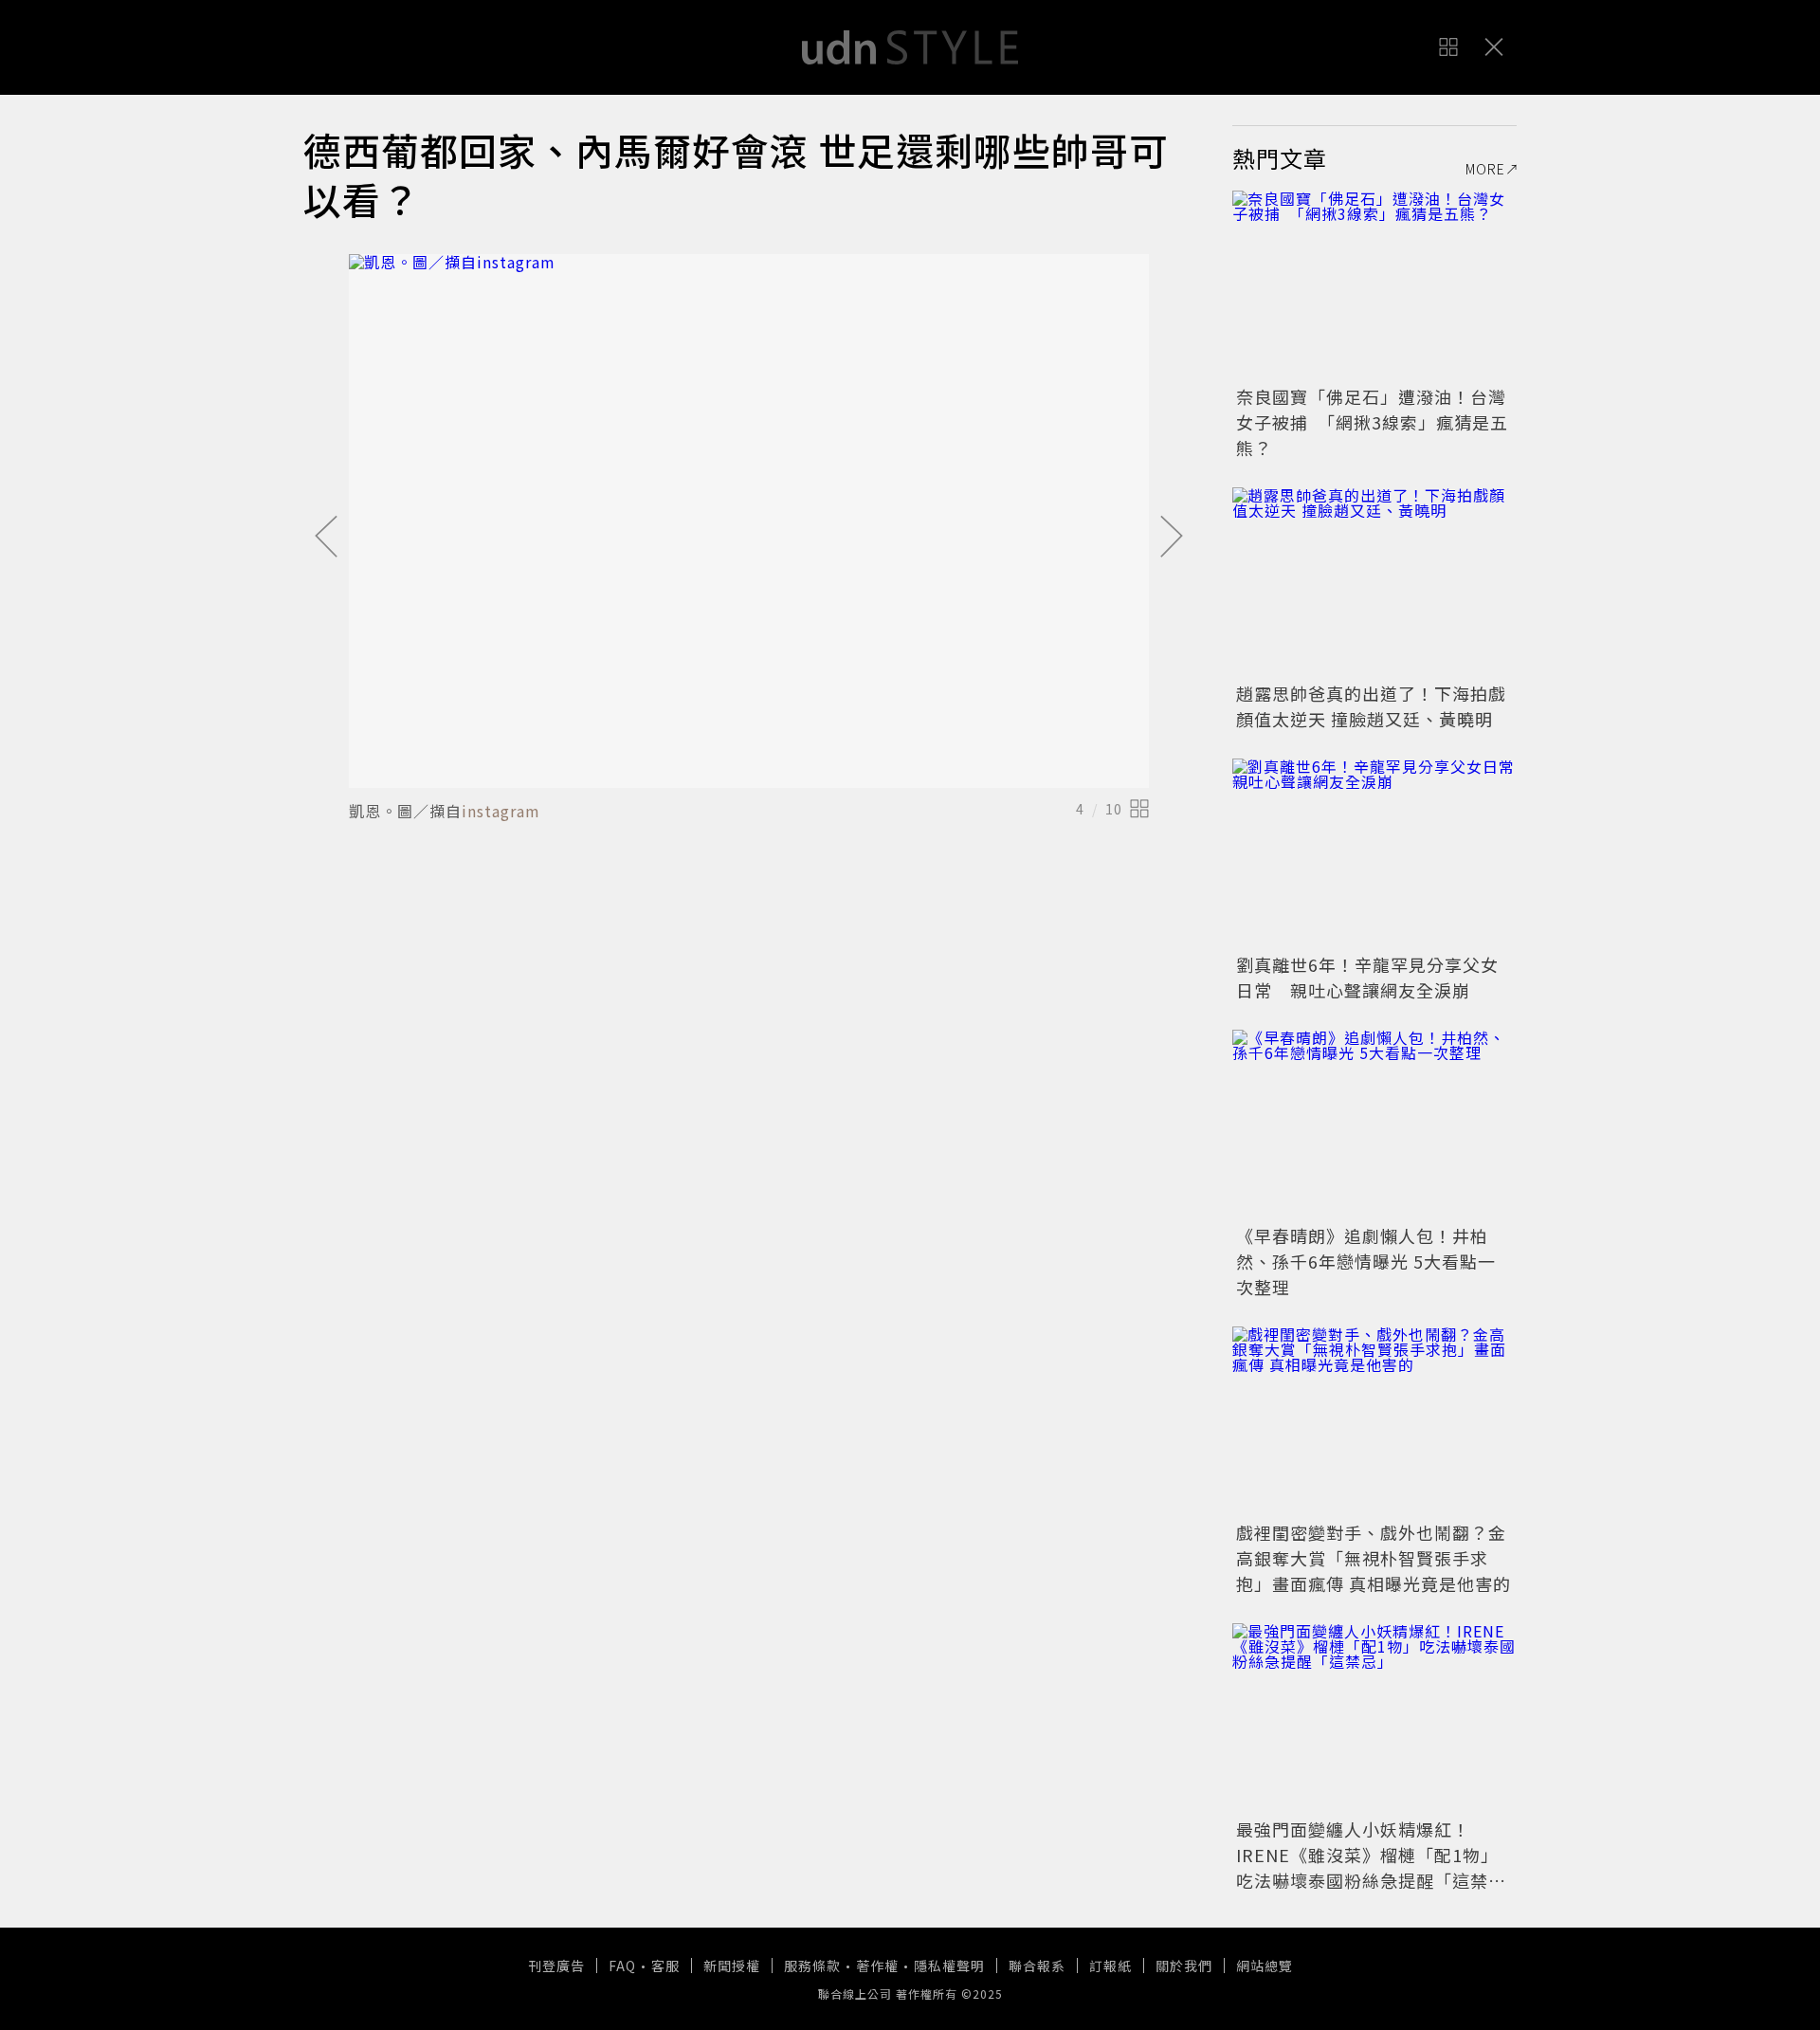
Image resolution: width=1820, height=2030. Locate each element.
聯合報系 (1037, 1966)
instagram (501, 811)
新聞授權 (732, 1966)
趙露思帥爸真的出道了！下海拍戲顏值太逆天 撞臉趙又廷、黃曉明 (1371, 706)
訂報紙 (1110, 1966)
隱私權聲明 (949, 1966)
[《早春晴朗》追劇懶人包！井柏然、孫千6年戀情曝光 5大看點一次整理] (1374, 1125)
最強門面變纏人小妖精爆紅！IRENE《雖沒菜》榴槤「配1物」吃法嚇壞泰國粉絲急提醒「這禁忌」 (1367, 1867)
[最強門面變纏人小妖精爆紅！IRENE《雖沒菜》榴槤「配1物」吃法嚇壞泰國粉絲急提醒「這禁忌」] (1374, 1718)
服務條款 (812, 1966)
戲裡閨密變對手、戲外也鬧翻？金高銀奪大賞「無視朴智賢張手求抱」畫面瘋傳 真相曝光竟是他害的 (1374, 1558)
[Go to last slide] (326, 538)
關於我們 (1184, 1966)
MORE (1485, 169)
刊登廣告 (556, 1966)
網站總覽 (1265, 1966)
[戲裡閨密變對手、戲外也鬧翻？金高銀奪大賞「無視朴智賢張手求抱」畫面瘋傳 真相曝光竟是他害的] (1374, 1421)
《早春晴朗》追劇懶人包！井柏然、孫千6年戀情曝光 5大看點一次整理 (1366, 1261)
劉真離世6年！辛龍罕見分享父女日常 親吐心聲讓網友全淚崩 (1367, 977)
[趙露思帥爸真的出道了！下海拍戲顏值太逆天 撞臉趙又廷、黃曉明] (1374, 582)
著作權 (877, 1966)
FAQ (622, 1966)
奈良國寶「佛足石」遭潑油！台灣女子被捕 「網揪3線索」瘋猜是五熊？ (1372, 422)
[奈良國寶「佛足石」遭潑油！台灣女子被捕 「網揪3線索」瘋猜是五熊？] (1374, 285)
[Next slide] (1172, 538)
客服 (665, 1966)
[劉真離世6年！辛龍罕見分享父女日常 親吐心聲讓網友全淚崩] (1374, 853)
